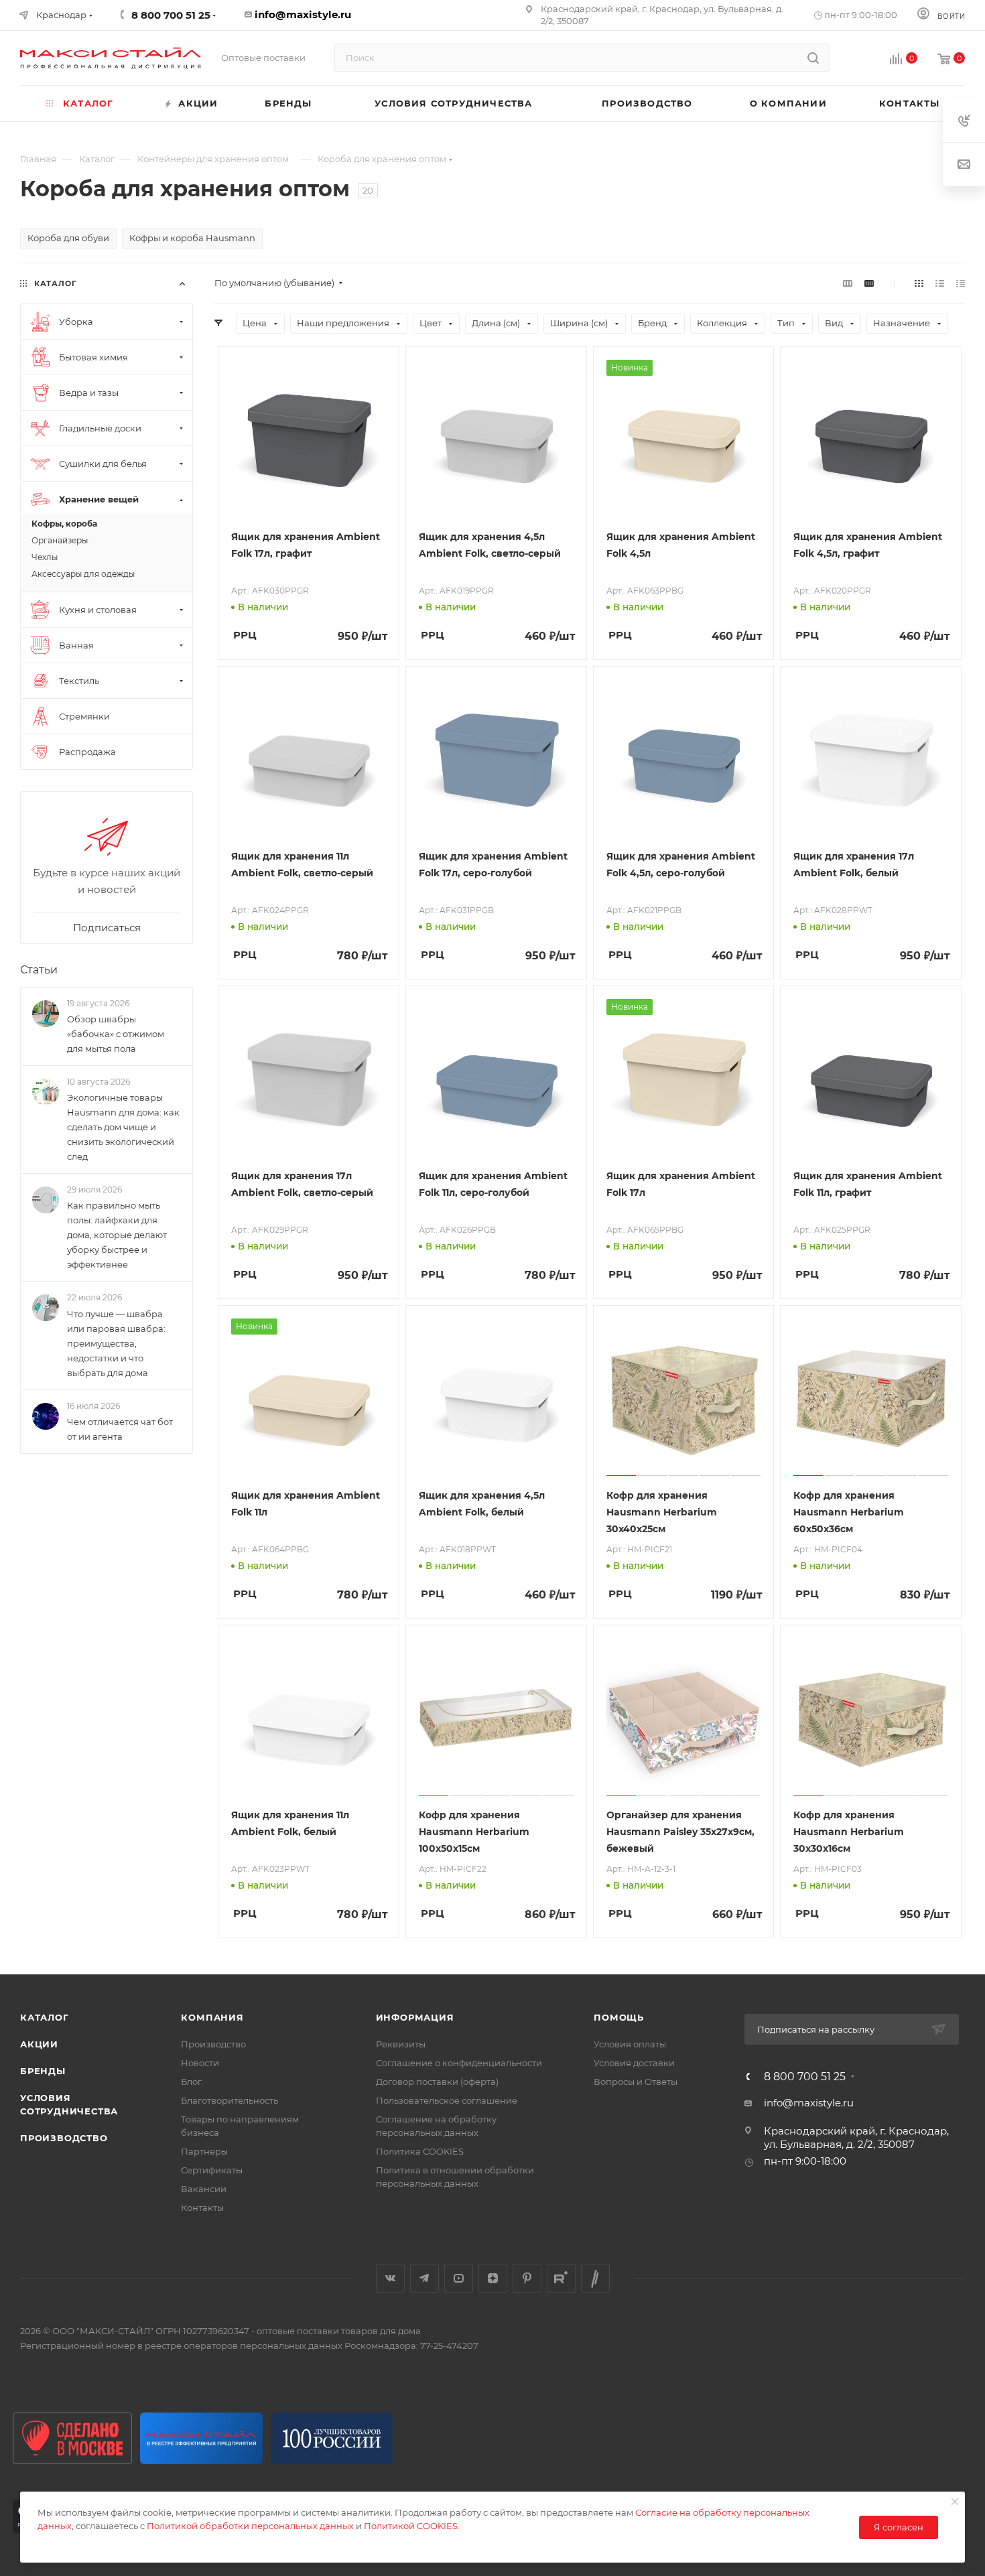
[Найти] (813, 58)
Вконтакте (390, 2278)
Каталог (45, 2017)
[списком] (940, 283)
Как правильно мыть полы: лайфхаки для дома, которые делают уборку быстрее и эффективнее (117, 1235)
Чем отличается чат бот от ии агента (120, 1429)
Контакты (202, 2208)
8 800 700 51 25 (805, 2077)
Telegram (424, 2278)
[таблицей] (961, 283)
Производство (64, 2138)
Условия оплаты (630, 2044)
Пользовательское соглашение (447, 2100)
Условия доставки (634, 2063)
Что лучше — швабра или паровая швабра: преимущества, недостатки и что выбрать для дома (116, 1343)
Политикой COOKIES (411, 2526)
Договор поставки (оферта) (437, 2082)
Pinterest (527, 2278)
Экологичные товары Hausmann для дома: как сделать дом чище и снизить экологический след (123, 1127)
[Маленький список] (848, 283)
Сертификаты (212, 2170)
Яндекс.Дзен (493, 2278)
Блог (191, 2082)
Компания (212, 2017)
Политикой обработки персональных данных (250, 2526)
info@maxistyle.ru (303, 14)
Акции (39, 2044)
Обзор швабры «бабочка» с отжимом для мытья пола (116, 1034)
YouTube (459, 2278)
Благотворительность (229, 2100)
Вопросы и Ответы (636, 2082)
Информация (415, 2017)
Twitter (595, 2278)
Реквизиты (401, 2044)
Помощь (619, 2017)
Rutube (561, 2278)
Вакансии (204, 2189)
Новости (200, 2063)
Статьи (39, 970)
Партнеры (204, 2151)
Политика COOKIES (420, 2151)
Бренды (43, 2071)
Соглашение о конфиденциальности (459, 2063)
